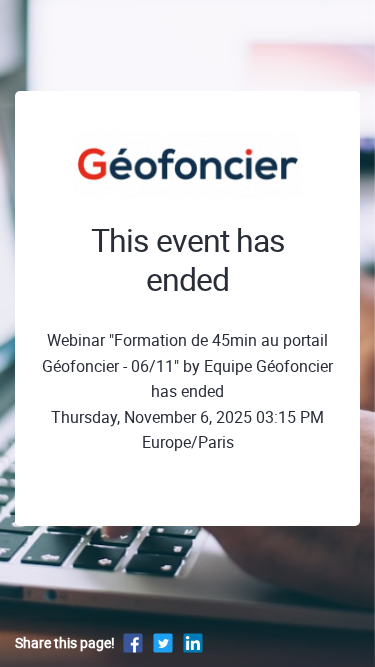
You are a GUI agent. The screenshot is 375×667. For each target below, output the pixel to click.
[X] (163, 642)
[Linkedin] (193, 642)
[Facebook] (133, 642)
